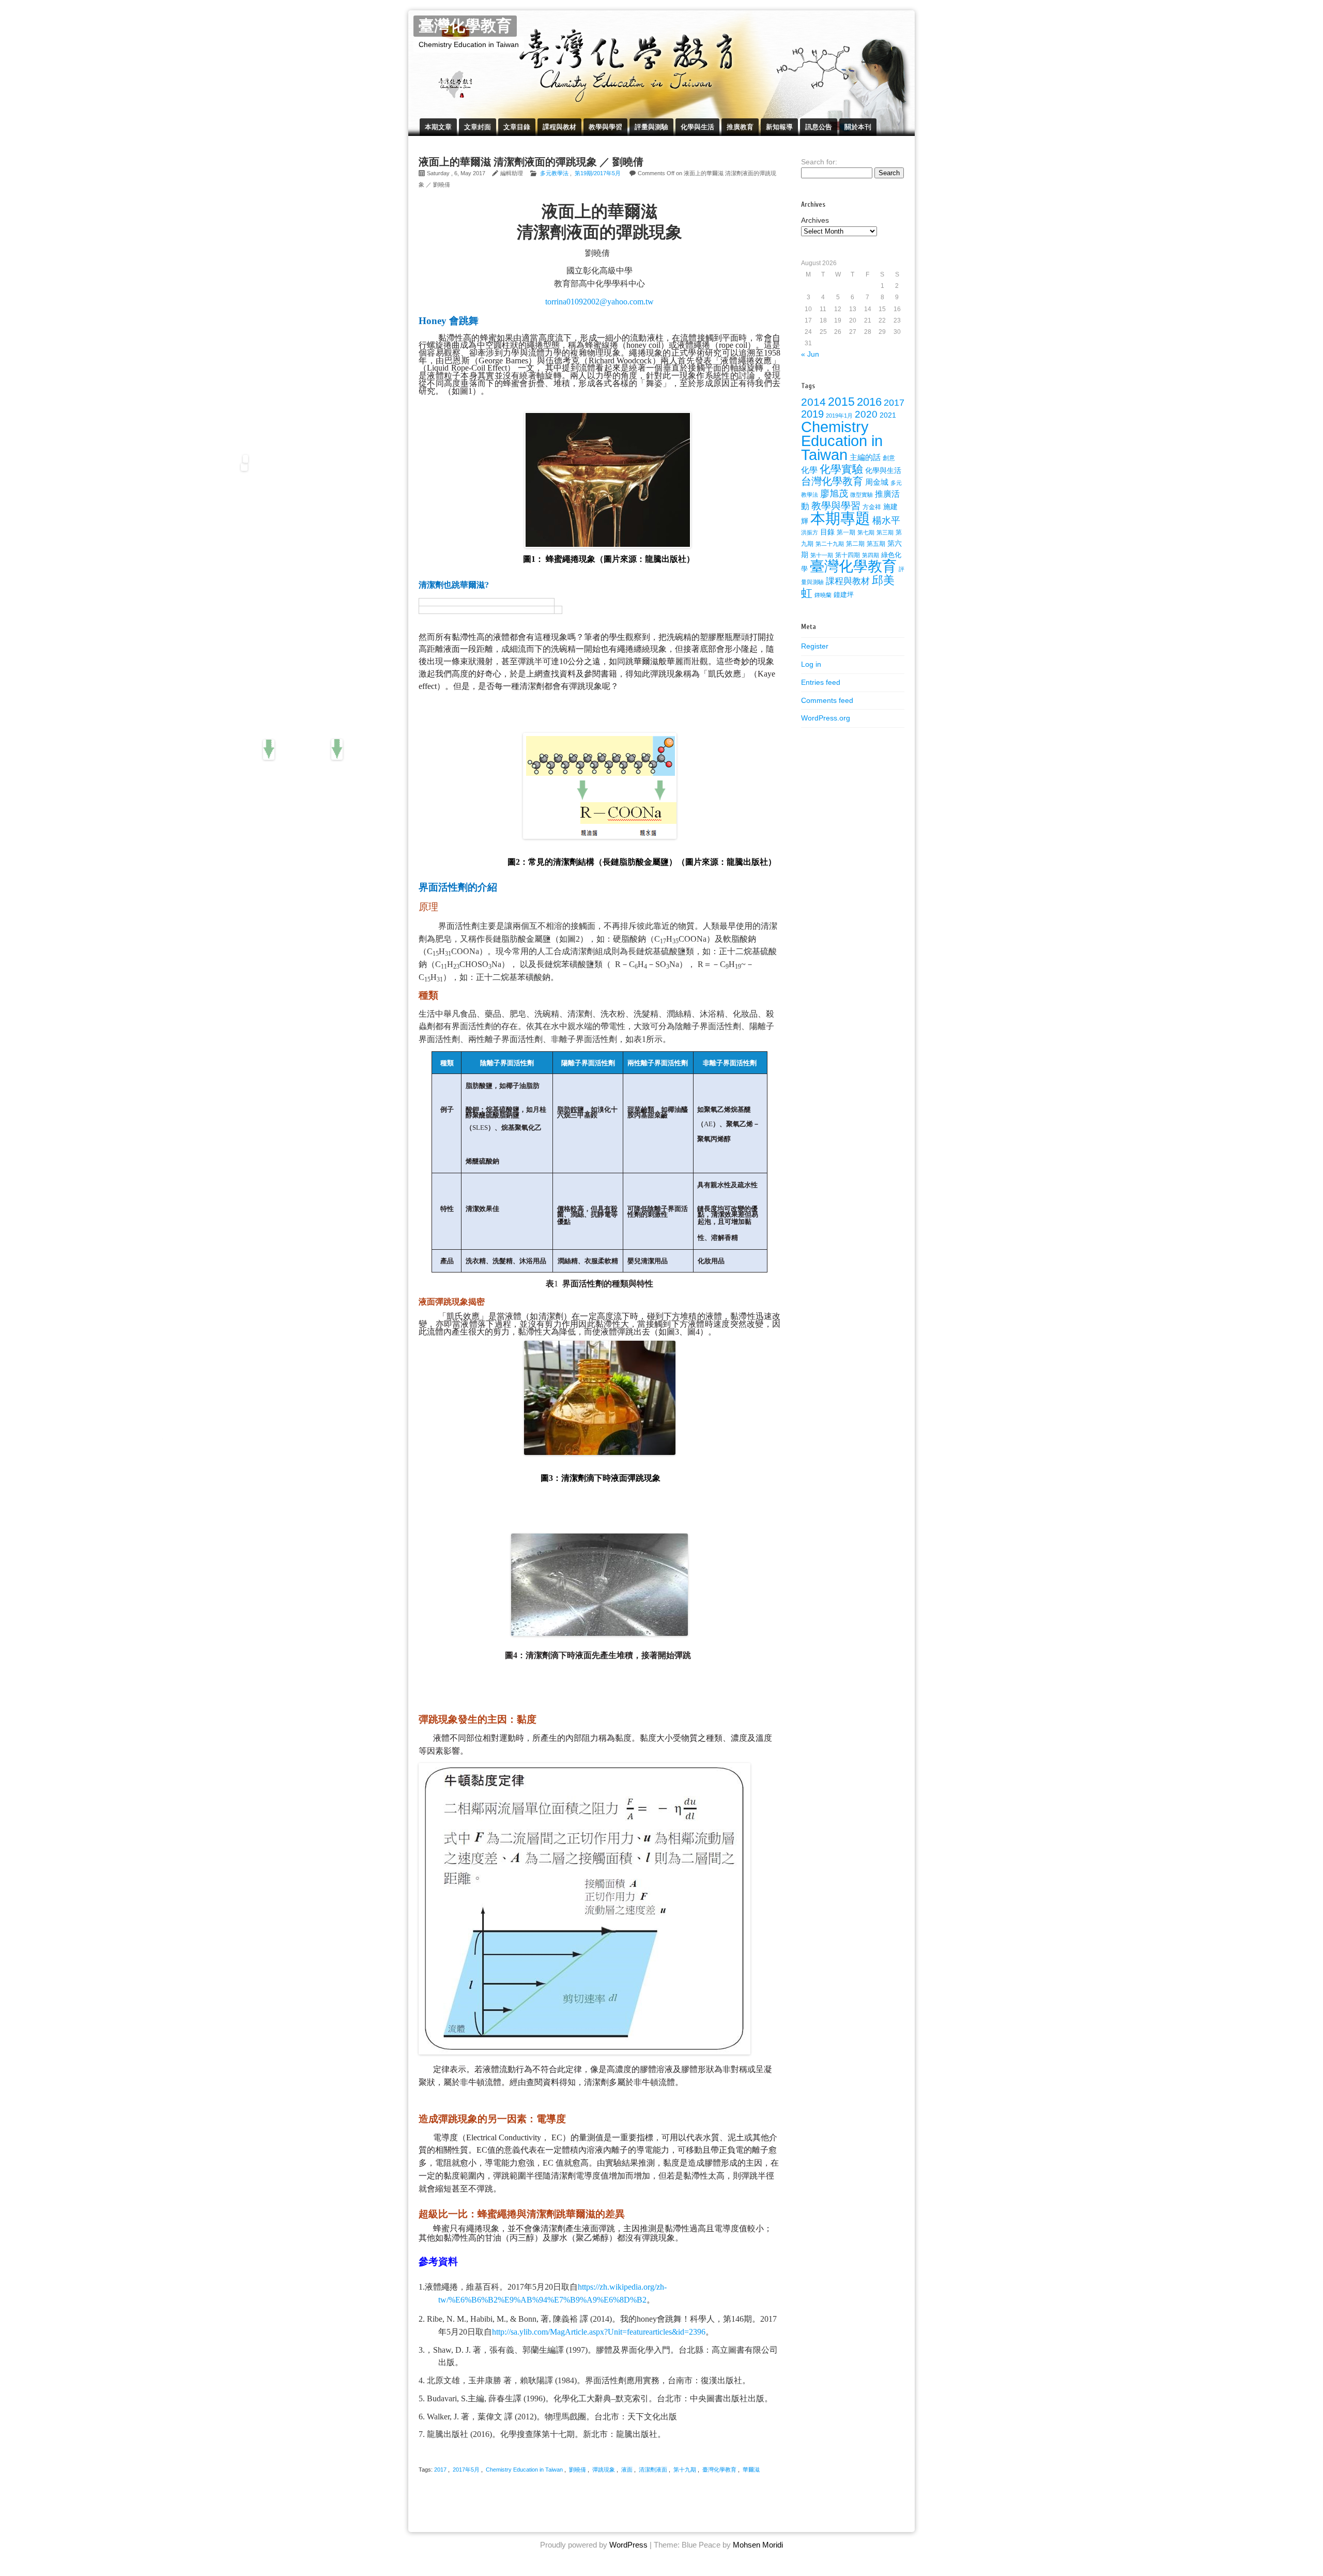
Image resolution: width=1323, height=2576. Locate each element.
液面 (627, 2470)
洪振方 (810, 532)
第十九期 (685, 2470)
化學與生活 (697, 127)
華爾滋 (751, 2470)
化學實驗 (841, 469)
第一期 (846, 532)
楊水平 (886, 520)
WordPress (628, 2545)
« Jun (810, 354)
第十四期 (848, 555)
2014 (813, 402)
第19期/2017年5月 (598, 173)
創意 (889, 458)
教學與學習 (605, 127)
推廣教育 (740, 127)
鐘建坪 (844, 595)
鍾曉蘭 (823, 595)
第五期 (876, 544)
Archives (815, 220)
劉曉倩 (578, 2470)
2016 (869, 402)
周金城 (877, 482)
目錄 (827, 532)
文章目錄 (517, 127)
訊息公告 (819, 127)
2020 (866, 414)
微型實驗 (862, 495)
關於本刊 (858, 127)
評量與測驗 (651, 127)
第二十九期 (830, 544)
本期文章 (438, 127)
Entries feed (821, 682)
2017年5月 (466, 2470)
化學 (809, 470)
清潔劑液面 (653, 2470)
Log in (811, 664)
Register (815, 646)
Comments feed (827, 700)
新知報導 (779, 127)
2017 (440, 2470)
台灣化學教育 (832, 481)
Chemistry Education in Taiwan (524, 2470)
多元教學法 (554, 173)
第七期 (866, 532)
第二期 (855, 544)
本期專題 (840, 518)
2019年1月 (839, 416)
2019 (812, 414)
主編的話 (865, 457)
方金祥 (872, 507)
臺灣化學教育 (465, 26)
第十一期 (822, 555)
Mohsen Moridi (758, 2545)
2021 (888, 415)
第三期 (885, 532)
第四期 (871, 555)
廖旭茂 (834, 494)
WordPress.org (826, 718)
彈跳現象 (604, 2470)
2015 (841, 402)
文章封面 (478, 127)
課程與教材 (559, 127)
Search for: (819, 162)
